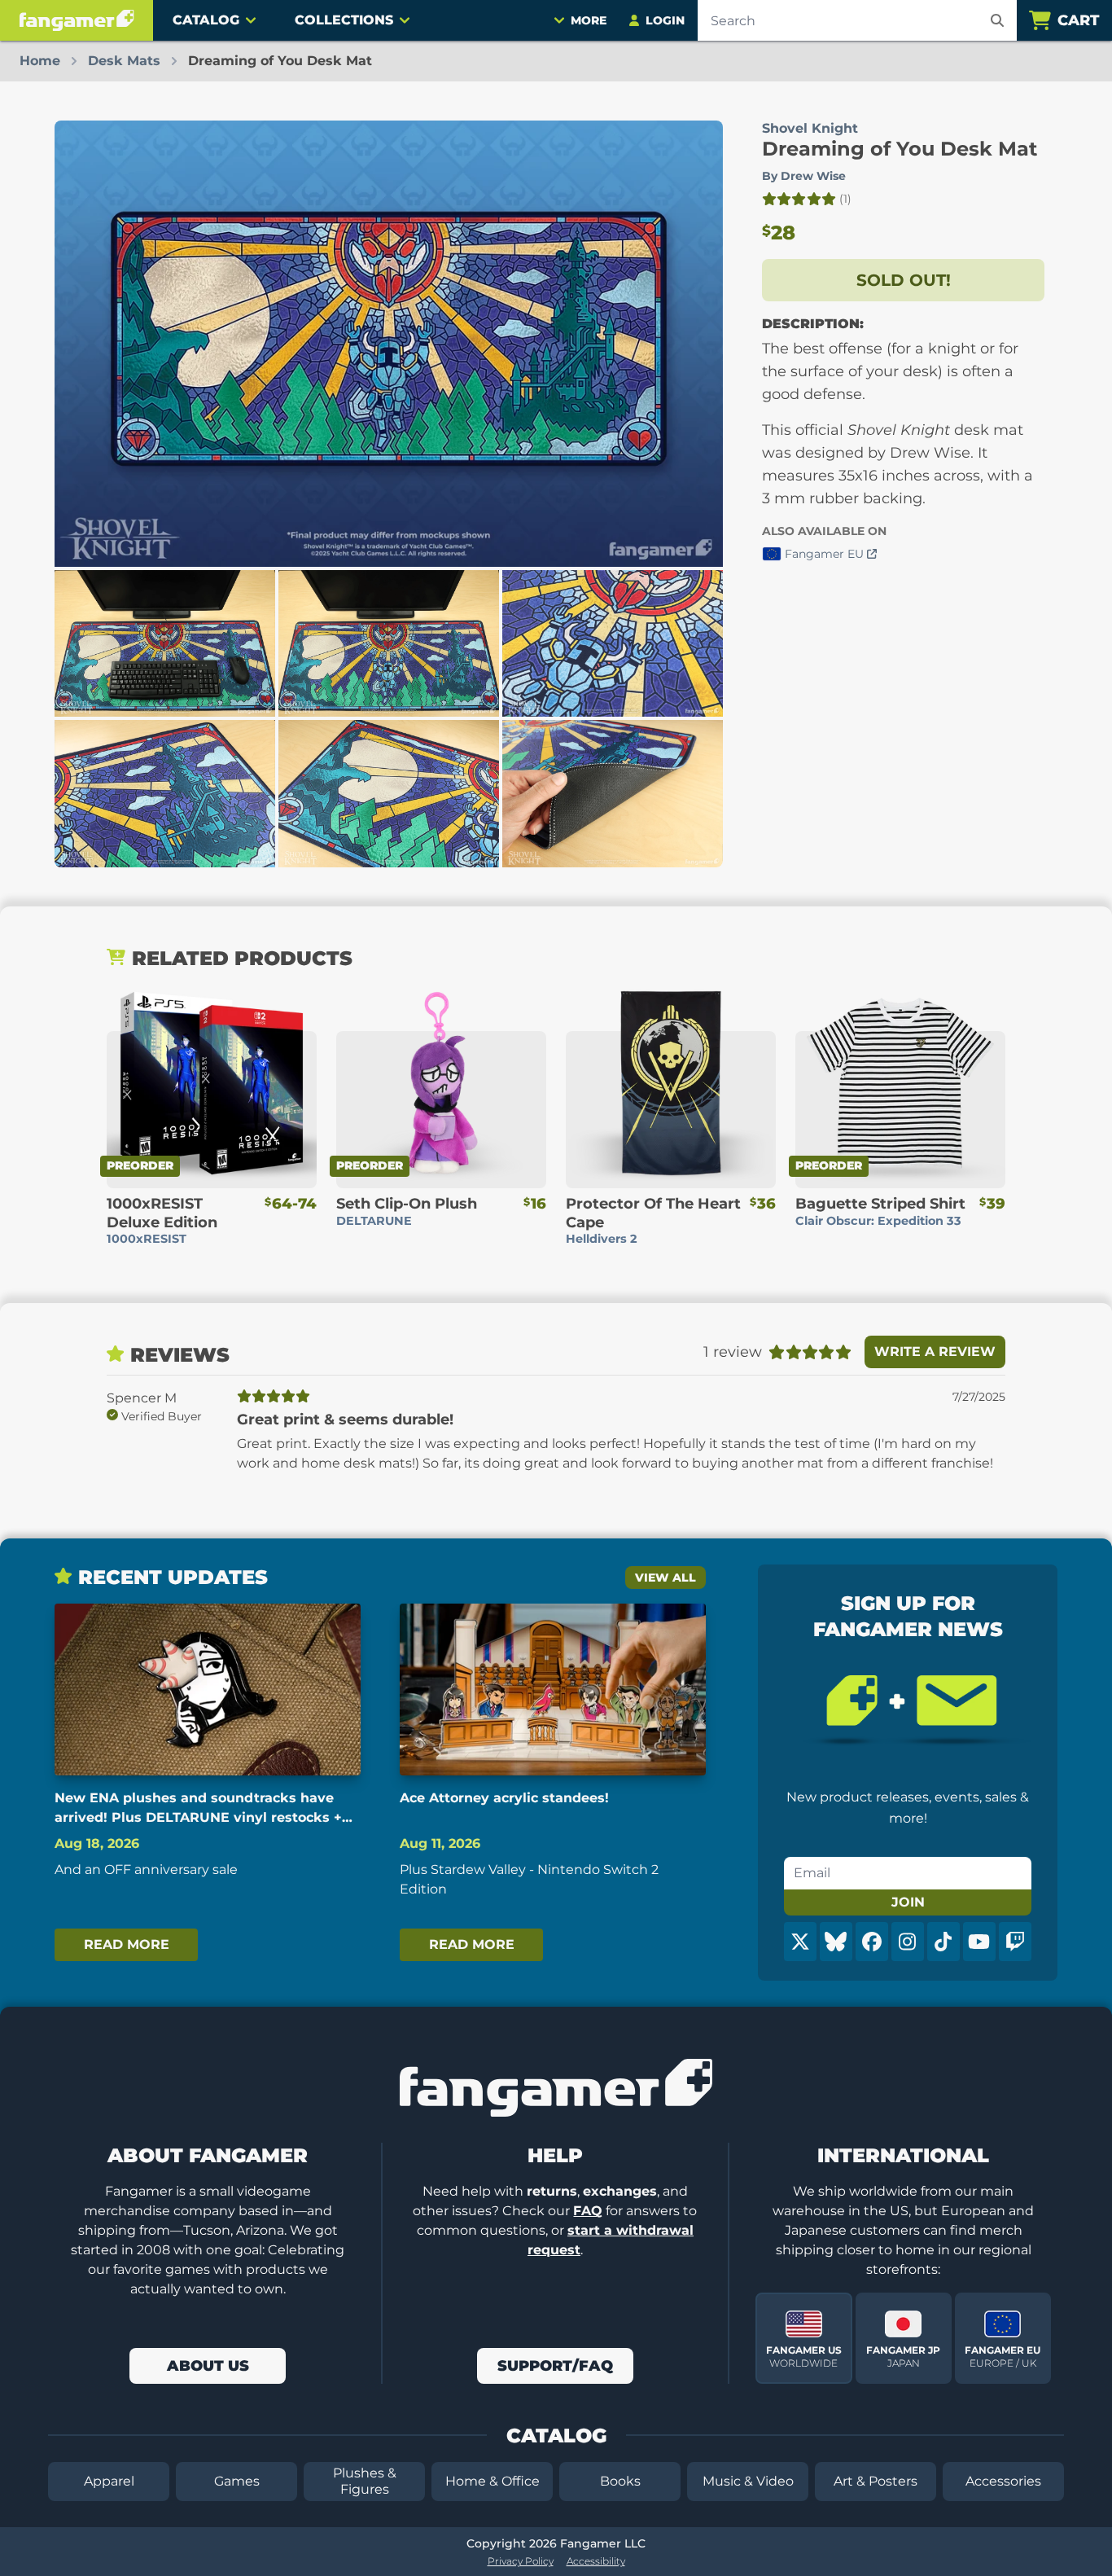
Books (620, 2481)
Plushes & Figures (365, 2481)
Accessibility (596, 2561)
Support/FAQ (555, 2366)
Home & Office (493, 2481)
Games (237, 2481)
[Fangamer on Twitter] (800, 1942)
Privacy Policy (521, 2561)
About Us (208, 2366)
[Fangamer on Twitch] (1015, 1942)
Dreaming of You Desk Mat (900, 149)
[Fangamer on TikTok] (943, 1942)
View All (665, 1578)
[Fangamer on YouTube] (979, 1942)
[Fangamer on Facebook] (872, 1942)
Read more (127, 1944)
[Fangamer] (77, 20)
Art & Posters (876, 2481)
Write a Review (935, 1352)
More (589, 20)
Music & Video (748, 2481)
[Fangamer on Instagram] (908, 1942)
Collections (344, 20)
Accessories (1003, 2481)
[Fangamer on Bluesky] (836, 1942)
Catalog (206, 20)
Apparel (109, 2481)
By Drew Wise (804, 176)
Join (908, 1902)
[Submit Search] (997, 20)
